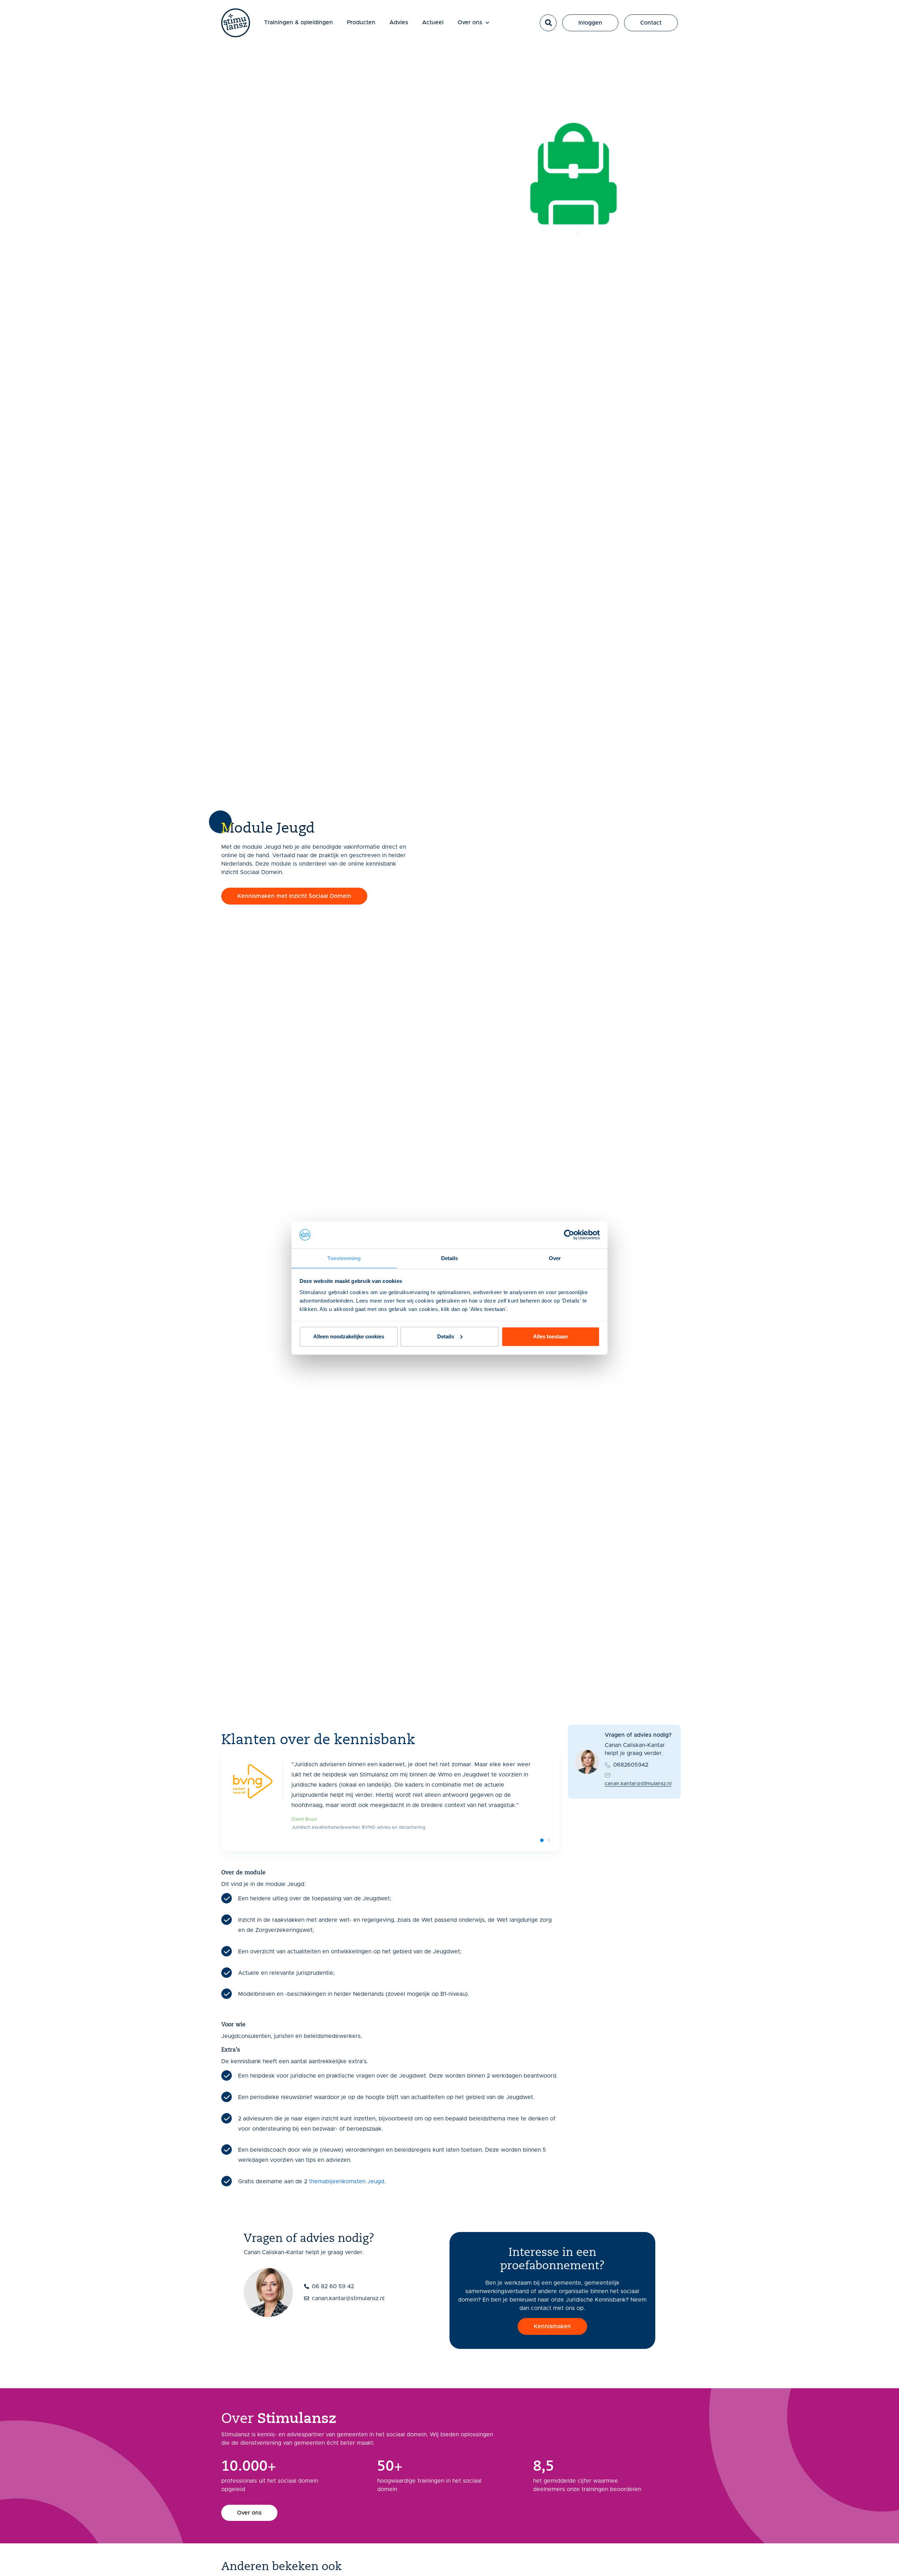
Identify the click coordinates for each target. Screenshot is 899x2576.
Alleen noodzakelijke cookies (349, 1336)
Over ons (470, 22)
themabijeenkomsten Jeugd (347, 2181)
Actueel (433, 22)
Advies (399, 22)
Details (446, 1336)
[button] (548, 23)
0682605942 (631, 1765)
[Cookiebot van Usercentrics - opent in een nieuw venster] (569, 1235)
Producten (361, 22)
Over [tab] (555, 1258)
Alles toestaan (550, 1336)
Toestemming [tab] (344, 1258)
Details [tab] (450, 1258)
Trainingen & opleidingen (298, 22)
